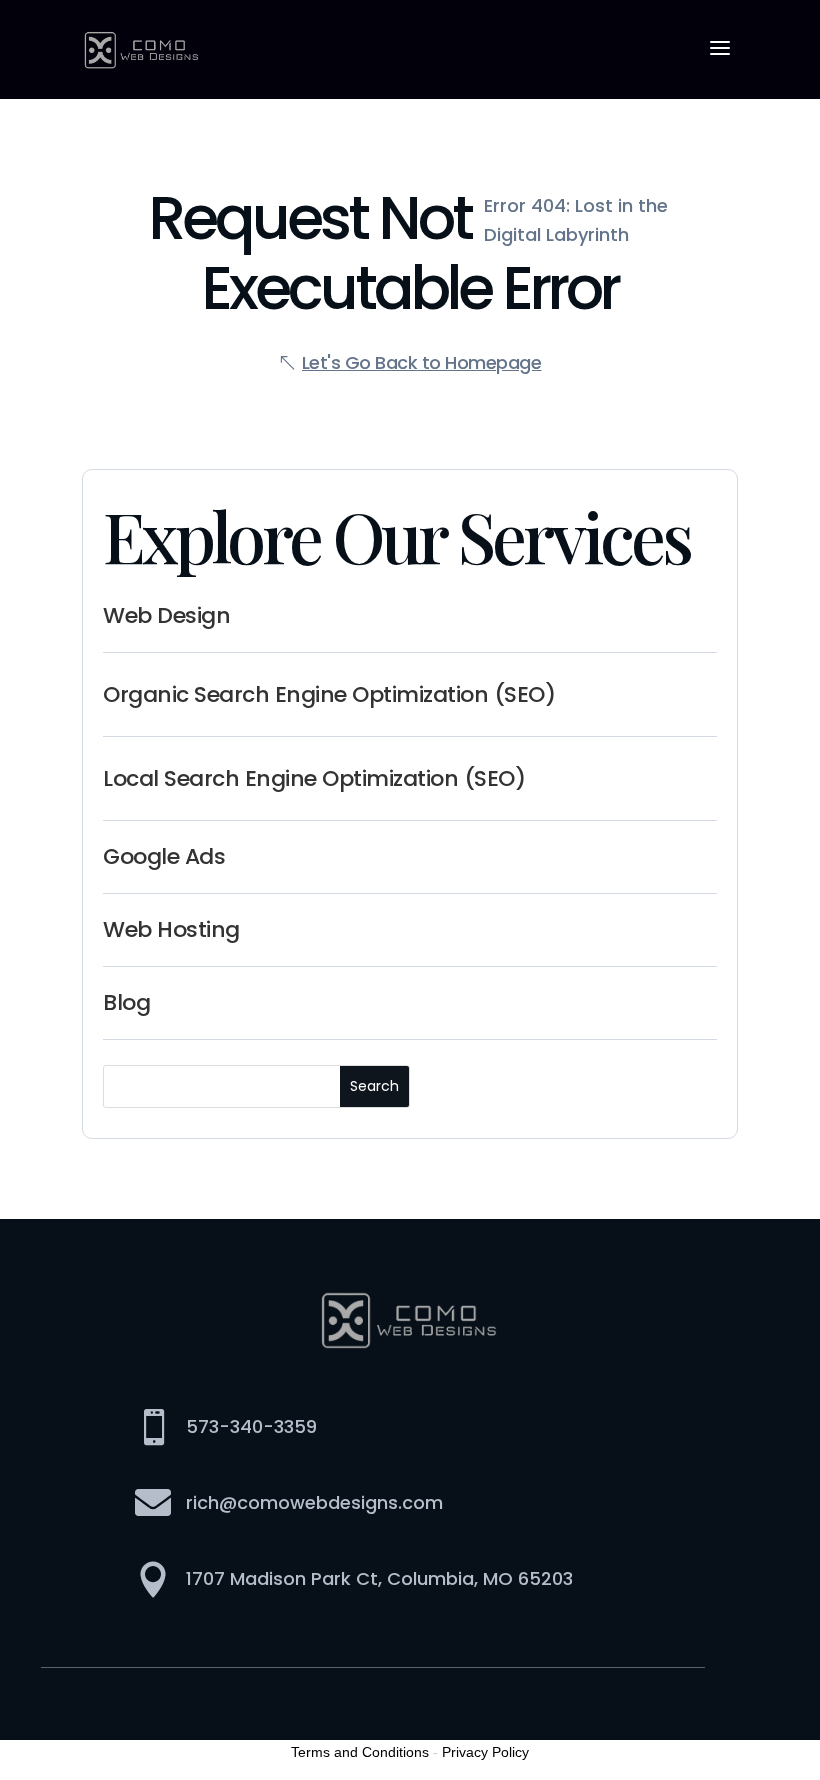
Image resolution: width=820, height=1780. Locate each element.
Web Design (166, 615)
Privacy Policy (485, 1752)
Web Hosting (171, 929)
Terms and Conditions (360, 1752)
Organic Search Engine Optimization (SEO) (329, 694)
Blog (126, 1002)
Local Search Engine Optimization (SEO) (314, 778)
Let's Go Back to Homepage (422, 362)
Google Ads (164, 856)
